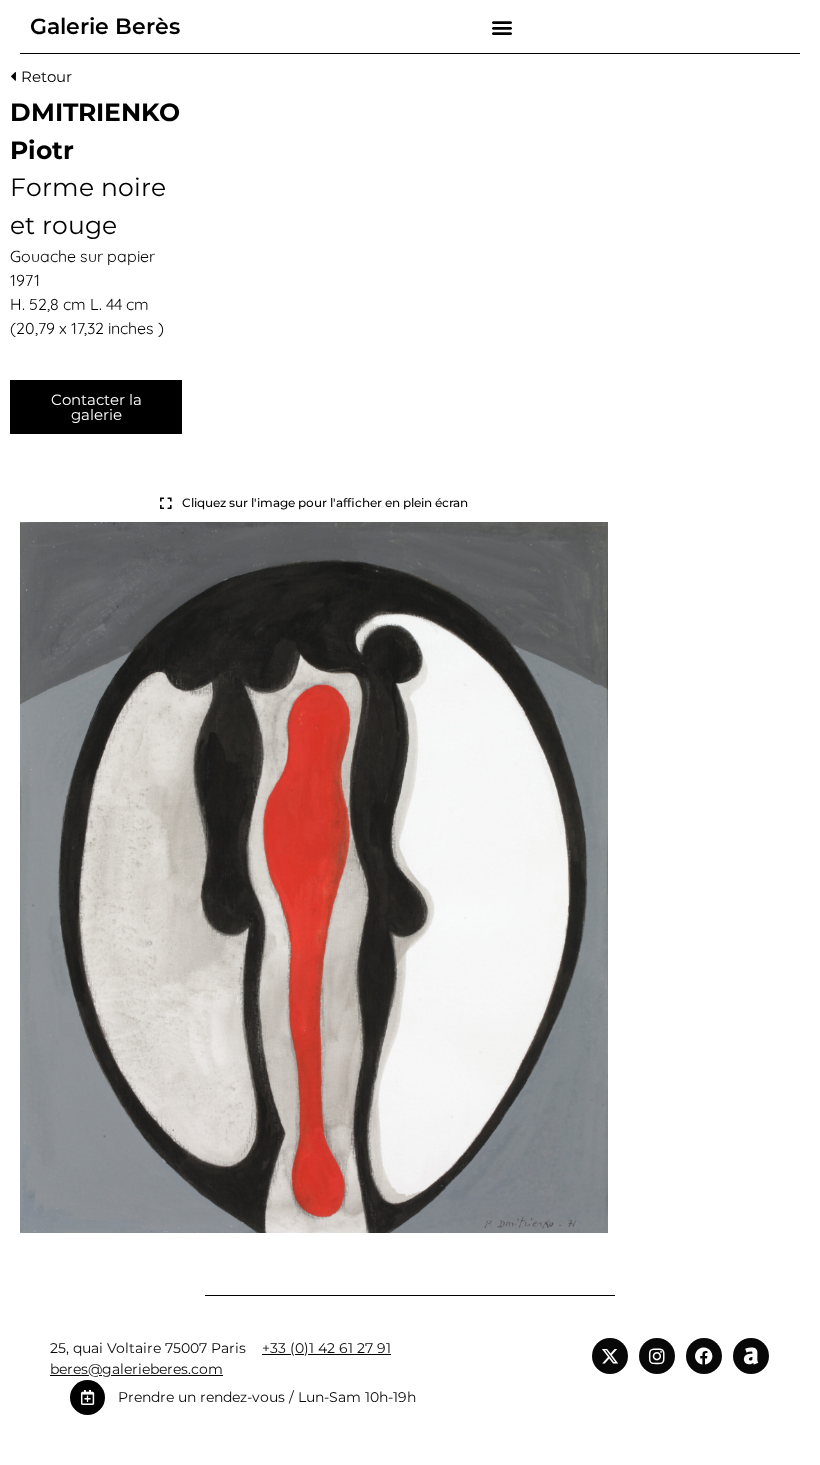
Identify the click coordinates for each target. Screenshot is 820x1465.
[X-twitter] (610, 1356)
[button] (502, 26)
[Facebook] (704, 1356)
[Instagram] (657, 1356)
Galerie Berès (105, 26)
